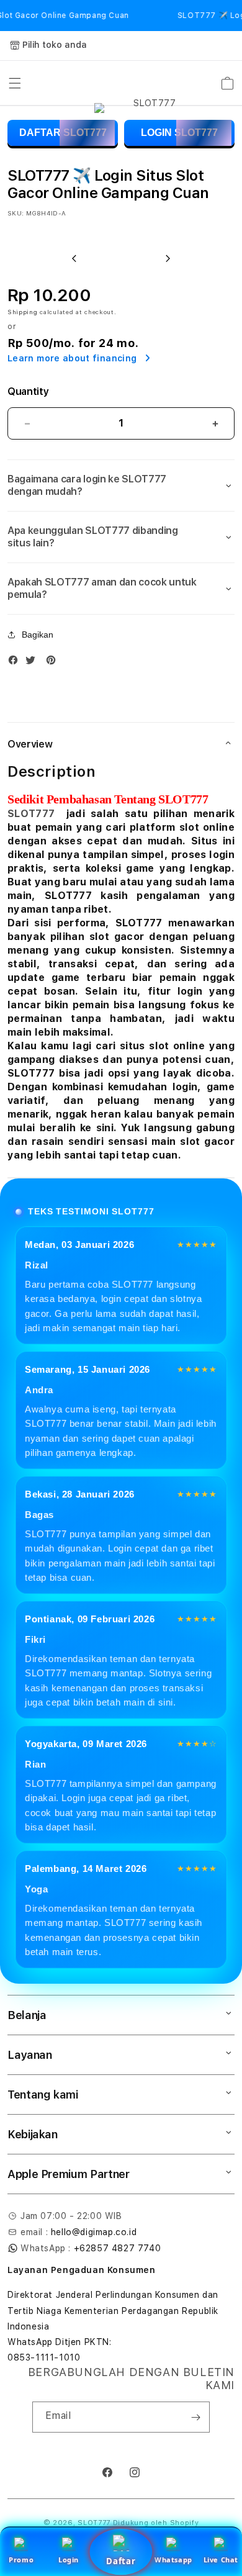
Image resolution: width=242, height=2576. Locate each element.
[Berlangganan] (195, 2417)
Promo (21, 2560)
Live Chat (221, 2560)
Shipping (23, 312)
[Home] (150, 83)
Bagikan (38, 635)
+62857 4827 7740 (118, 2248)
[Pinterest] (54, 663)
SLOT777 (31, 814)
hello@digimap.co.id (94, 2232)
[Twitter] (34, 663)
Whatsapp (173, 2560)
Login (69, 2560)
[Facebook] (16, 663)
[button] (15, 83)
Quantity (28, 391)
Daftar (121, 2561)
